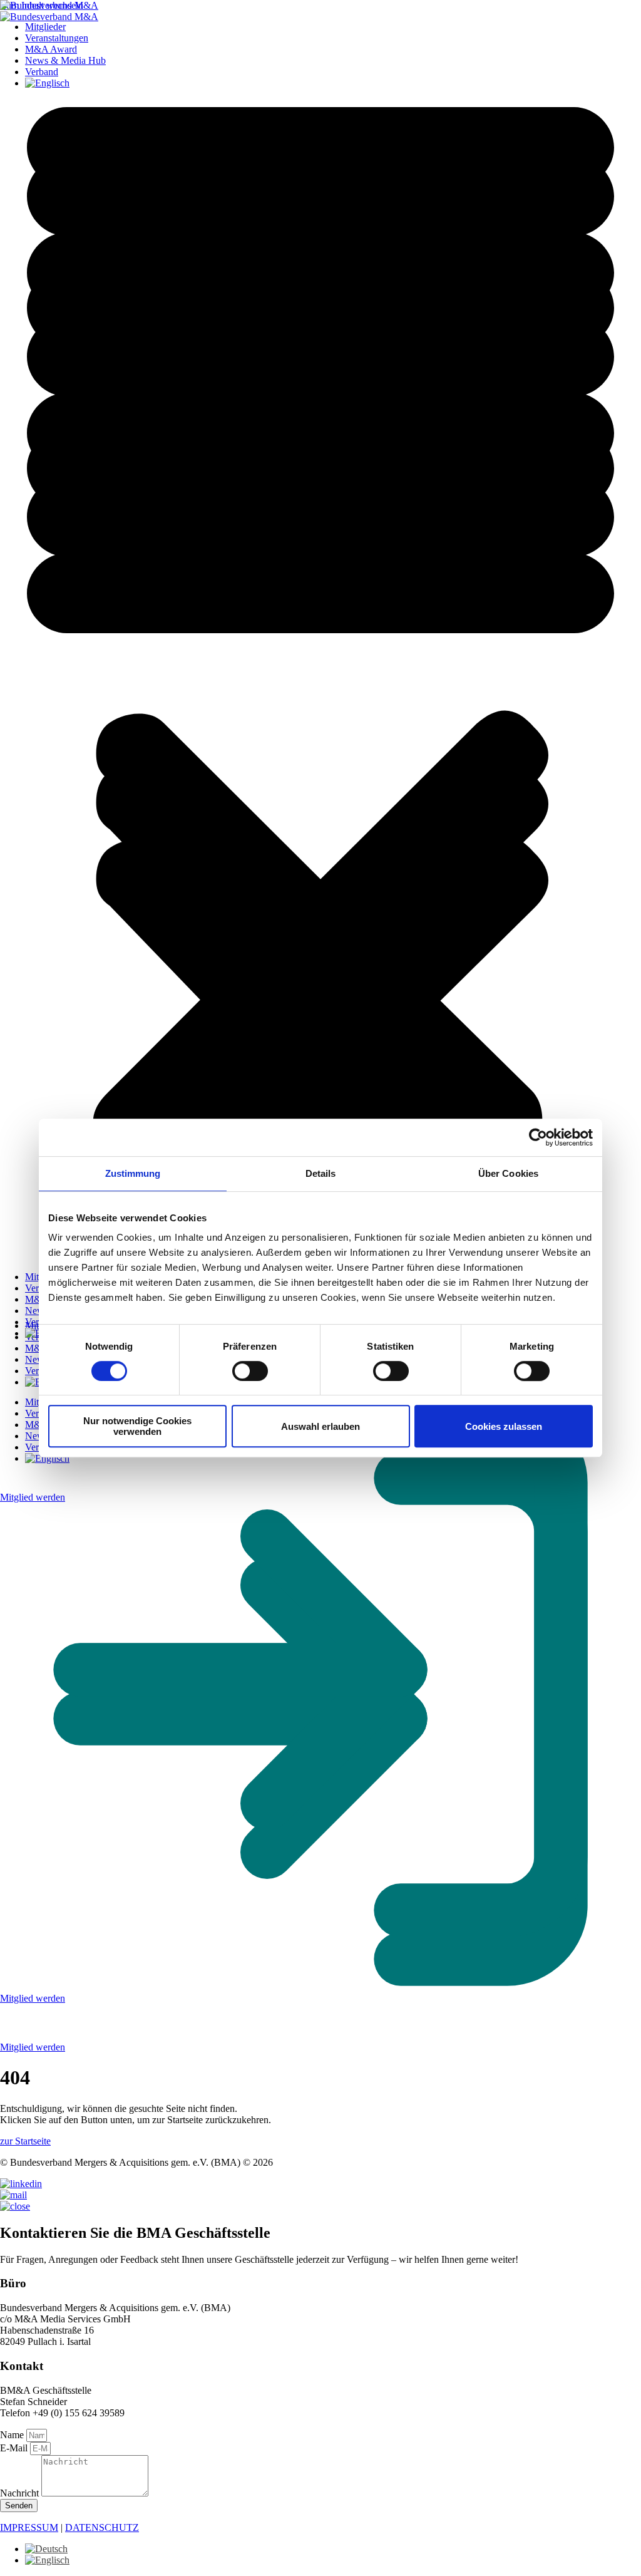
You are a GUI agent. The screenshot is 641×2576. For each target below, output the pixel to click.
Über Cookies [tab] (508, 1173)
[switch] (250, 1371)
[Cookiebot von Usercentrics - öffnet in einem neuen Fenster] (538, 1137)
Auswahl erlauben (320, 1426)
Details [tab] (321, 1173)
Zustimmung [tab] (133, 1173)
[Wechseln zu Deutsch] (46, 2549)
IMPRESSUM (29, 2527)
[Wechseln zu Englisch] (47, 2560)
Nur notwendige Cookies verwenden (137, 1426)
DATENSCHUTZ (102, 2527)
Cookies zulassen (504, 1426)
